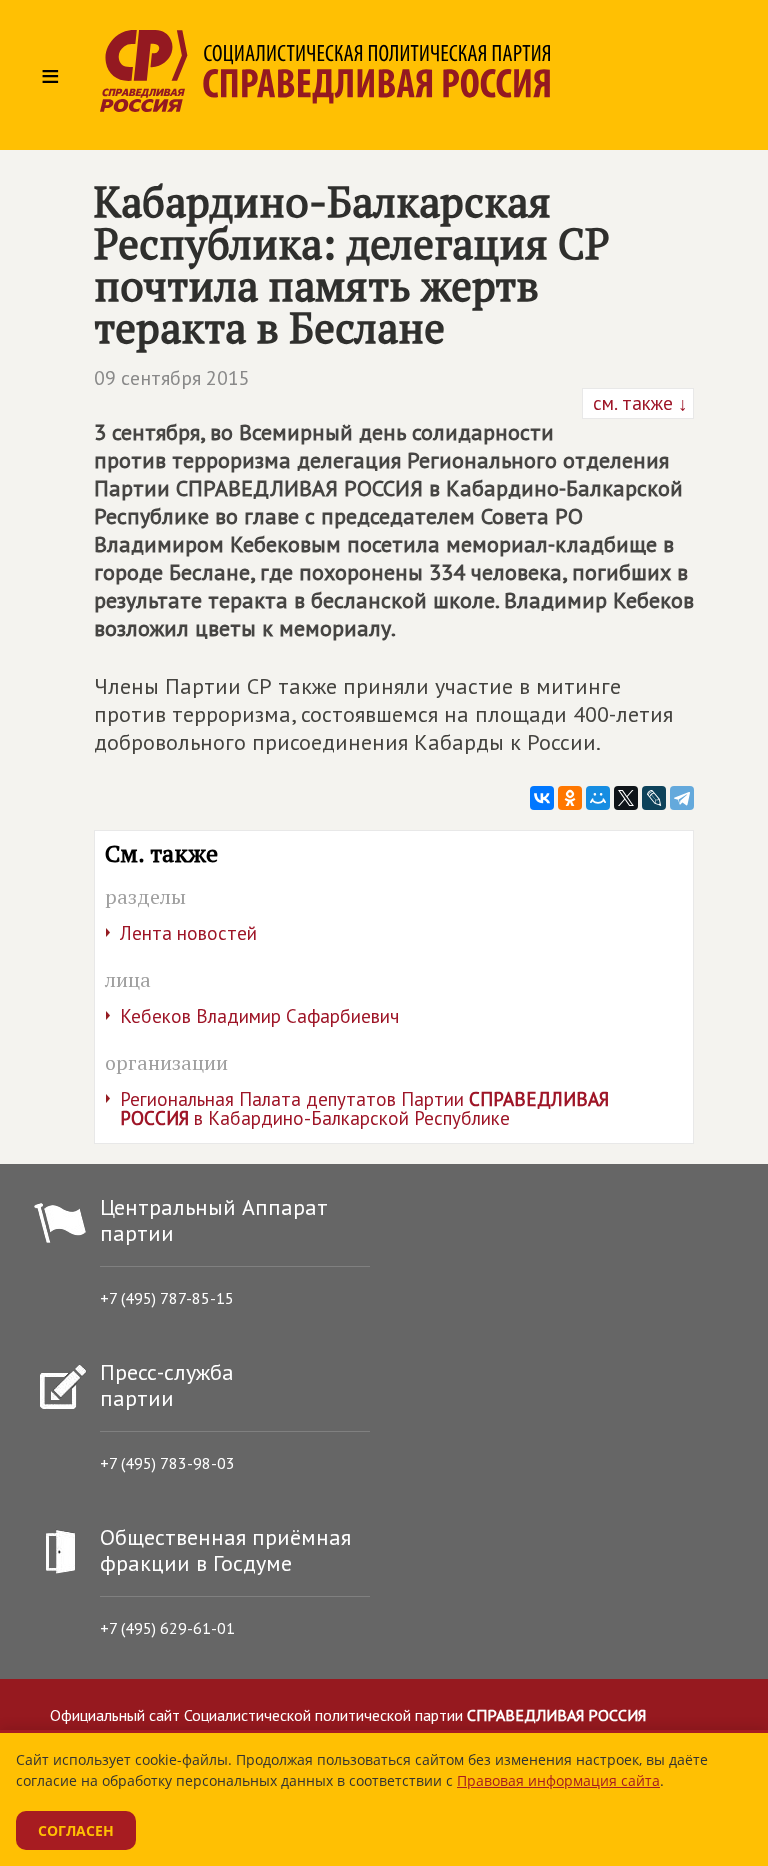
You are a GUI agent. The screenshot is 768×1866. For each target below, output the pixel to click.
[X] (626, 798)
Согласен (76, 1830)
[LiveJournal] (654, 798)
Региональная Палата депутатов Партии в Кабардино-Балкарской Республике (364, 1108)
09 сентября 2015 (172, 378)
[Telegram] (682, 798)
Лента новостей (188, 933)
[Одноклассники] (570, 798)
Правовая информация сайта (558, 1780)
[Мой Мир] (598, 798)
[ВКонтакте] (542, 798)
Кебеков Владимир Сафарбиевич (259, 1016)
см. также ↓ (638, 403)
